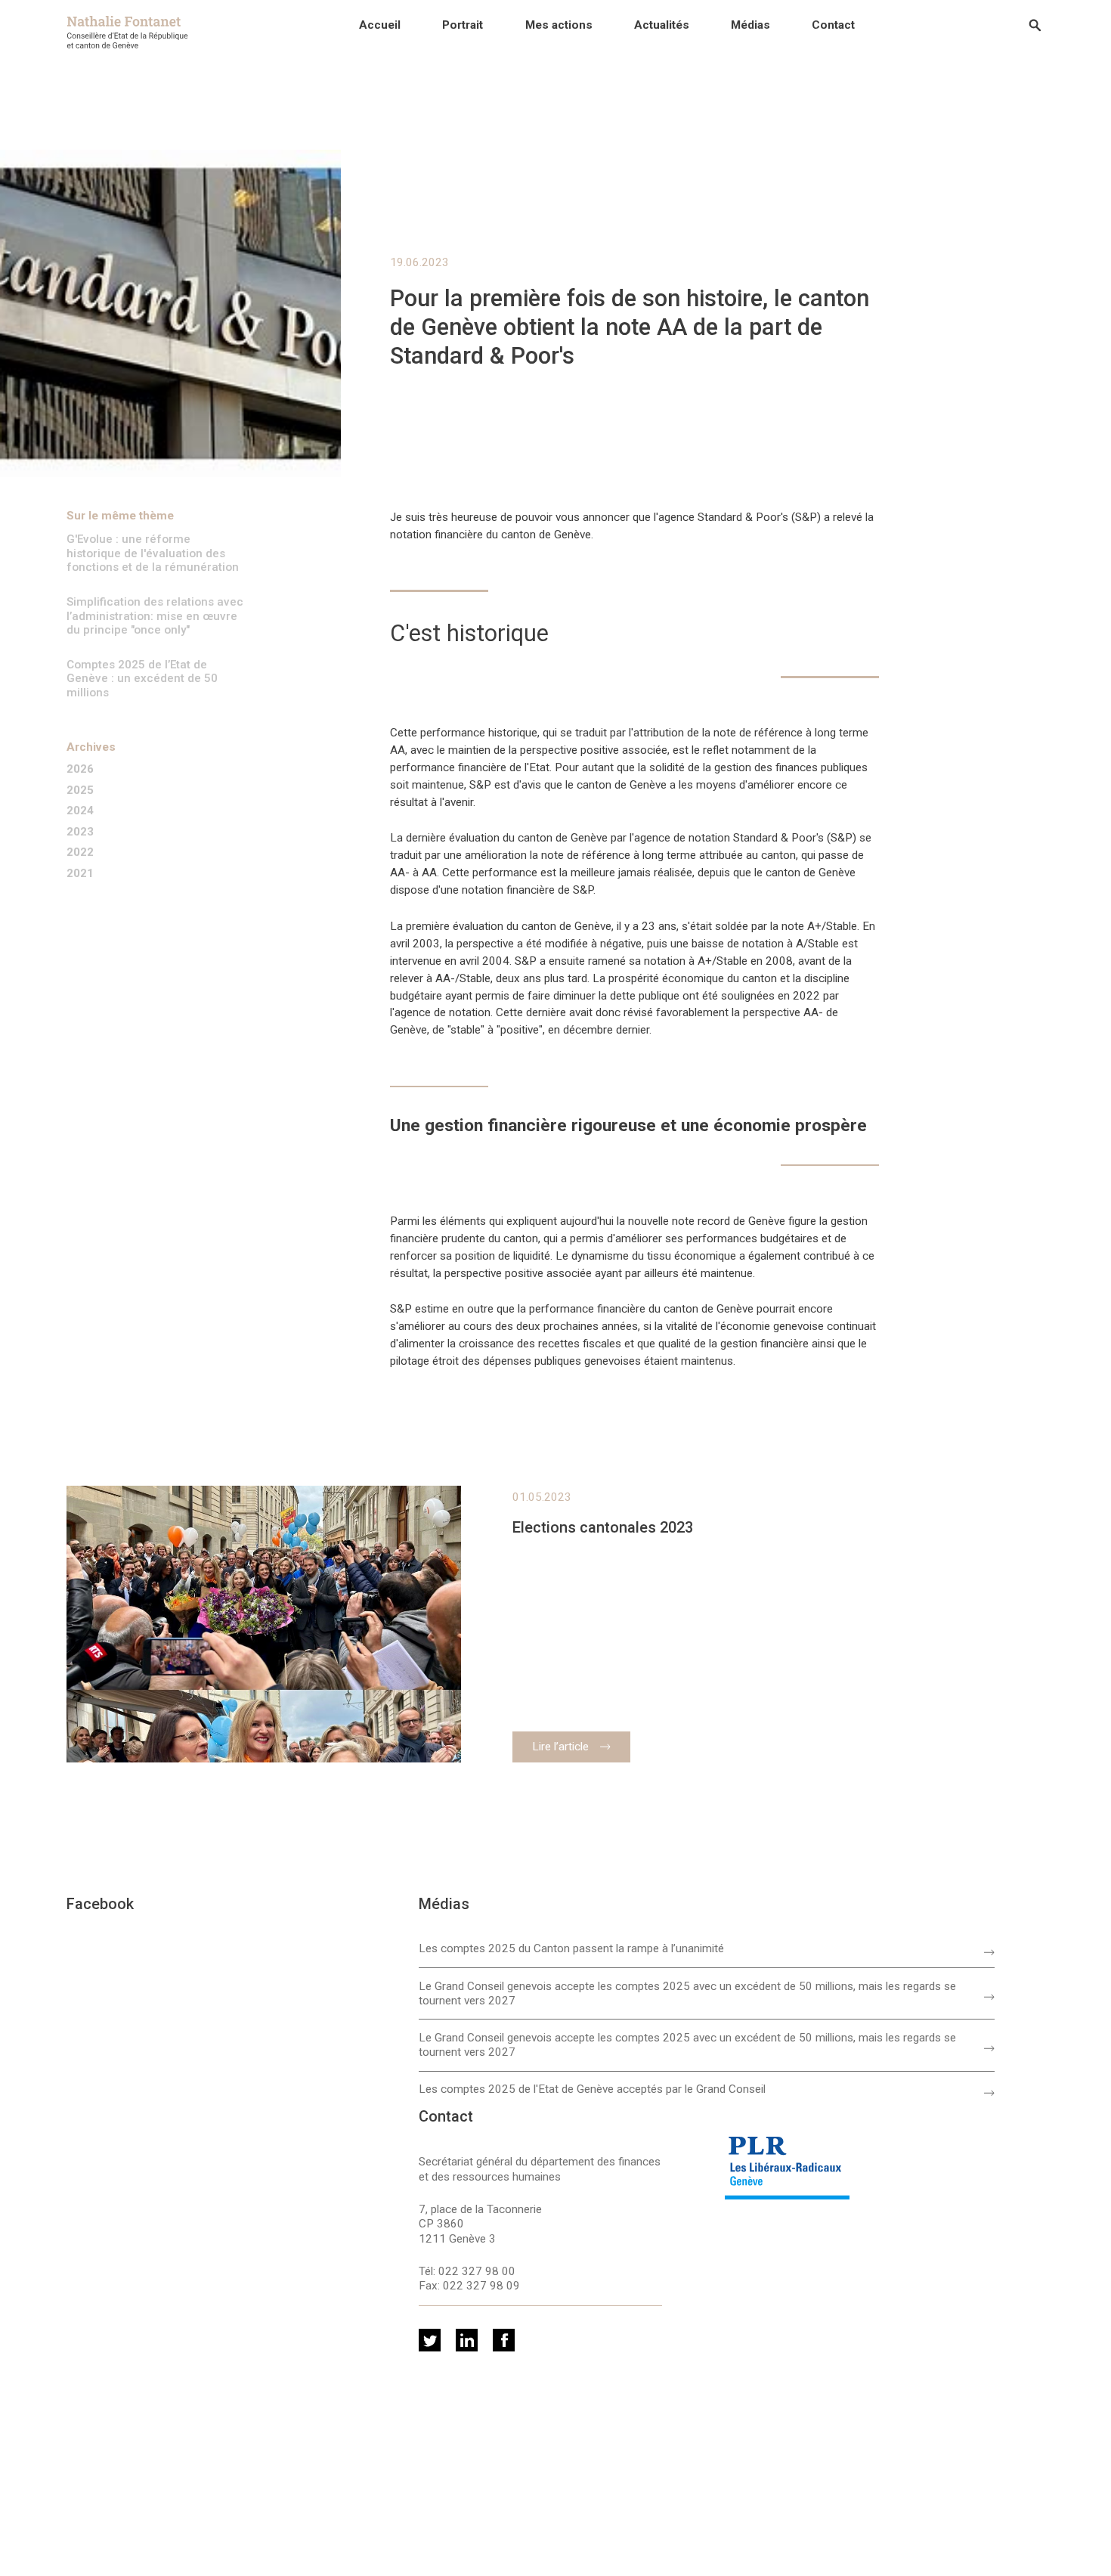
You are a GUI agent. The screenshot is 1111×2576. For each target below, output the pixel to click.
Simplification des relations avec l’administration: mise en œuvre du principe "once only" (155, 616)
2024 (80, 811)
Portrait (463, 25)
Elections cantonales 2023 (603, 1528)
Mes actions (559, 25)
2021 (80, 874)
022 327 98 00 (477, 2271)
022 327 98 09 (481, 2286)
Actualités (662, 25)
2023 (80, 832)
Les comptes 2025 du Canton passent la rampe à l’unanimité (571, 1948)
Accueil (380, 25)
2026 (80, 769)
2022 (80, 852)
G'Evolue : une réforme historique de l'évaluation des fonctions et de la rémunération (153, 553)
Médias (750, 25)
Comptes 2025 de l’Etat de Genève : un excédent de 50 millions (142, 679)
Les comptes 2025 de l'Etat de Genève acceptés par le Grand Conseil (592, 2089)
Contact (833, 25)
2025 (80, 790)
